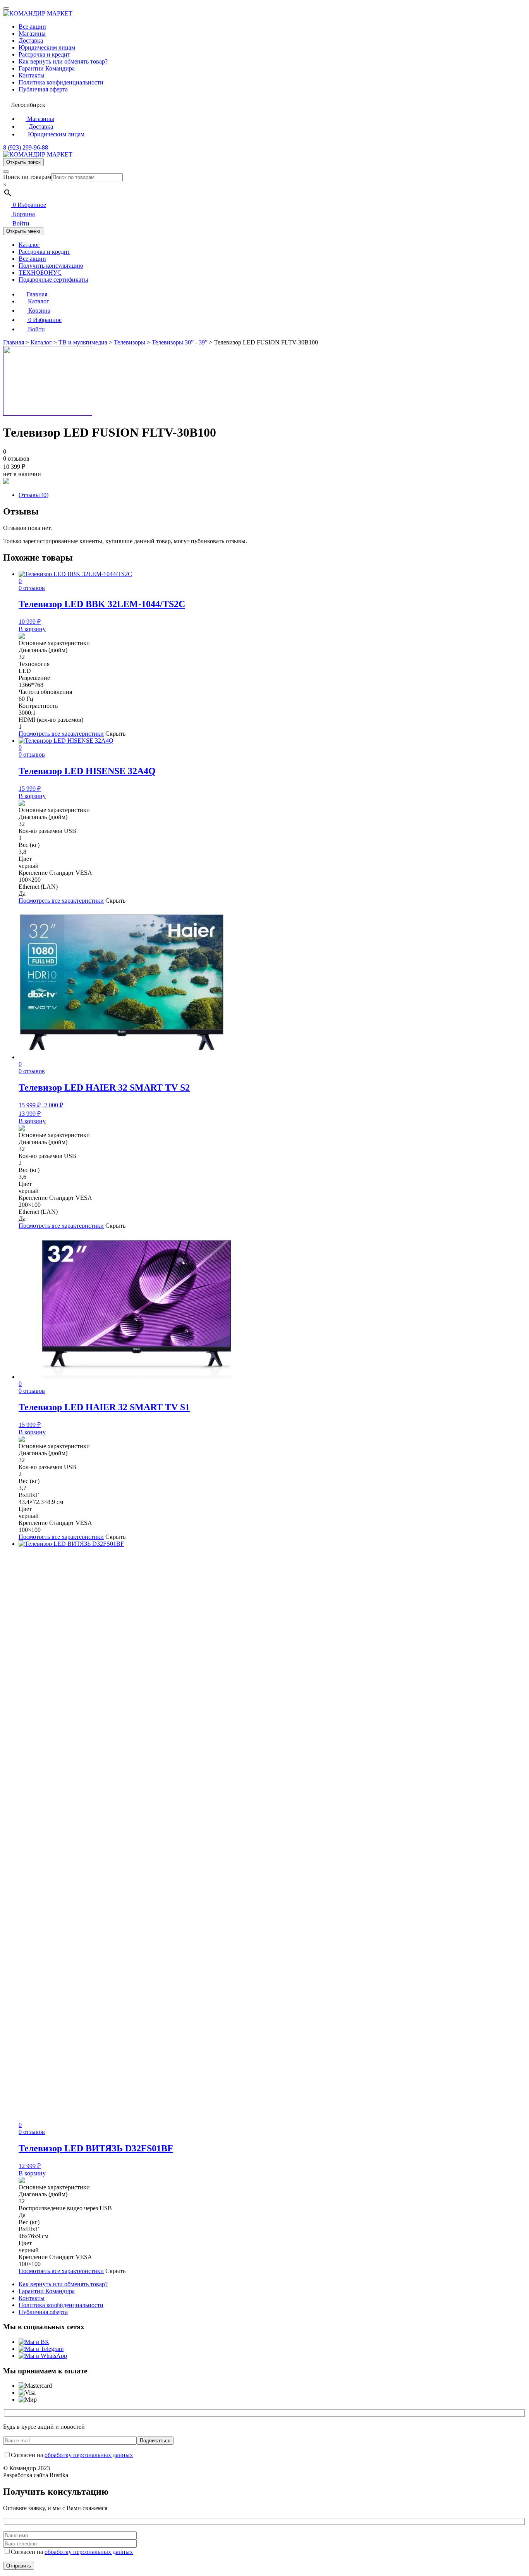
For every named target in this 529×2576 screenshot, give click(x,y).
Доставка (31, 40)
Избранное (29, 205)
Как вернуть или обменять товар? (63, 61)
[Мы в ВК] (34, 2342)
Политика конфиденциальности (61, 82)
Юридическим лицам (47, 47)
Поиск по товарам (27, 177)
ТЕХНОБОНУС (40, 273)
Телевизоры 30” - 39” (180, 342)
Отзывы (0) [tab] (33, 495)
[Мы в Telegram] (41, 2349)
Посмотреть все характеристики (61, 734)
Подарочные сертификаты (53, 280)
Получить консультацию (51, 266)
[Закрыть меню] (6, 9)
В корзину (32, 629)
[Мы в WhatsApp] (43, 2356)
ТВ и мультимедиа (83, 342)
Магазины (32, 34)
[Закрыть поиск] (6, 172)
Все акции (32, 27)
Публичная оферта (43, 89)
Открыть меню (23, 231)
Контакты (32, 75)
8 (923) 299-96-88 (26, 147)
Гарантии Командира (47, 68)
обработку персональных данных (89, 2455)
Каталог (29, 245)
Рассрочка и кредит (44, 54)
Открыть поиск (23, 162)
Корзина (23, 214)
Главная (36, 294)
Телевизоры (130, 342)
